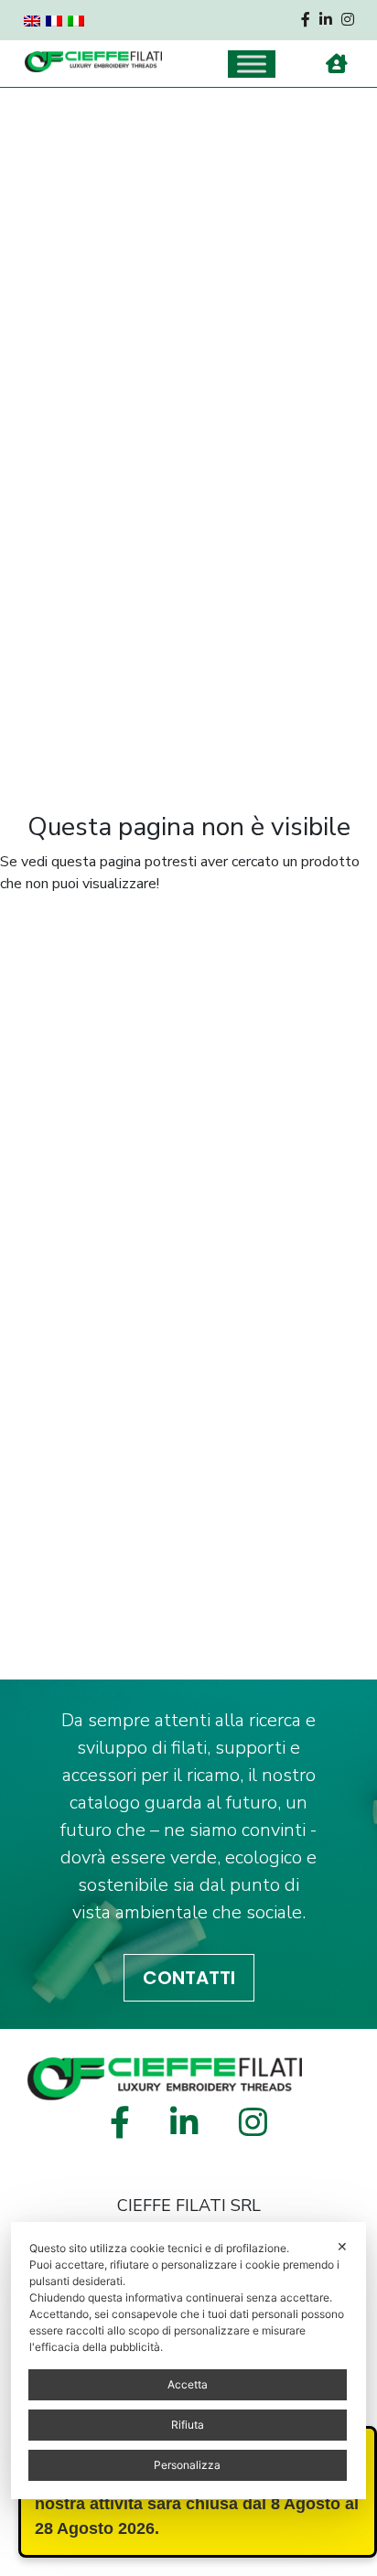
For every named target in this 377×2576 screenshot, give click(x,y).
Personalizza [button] (187, 2465)
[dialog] (188, 2361)
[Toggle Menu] (252, 64)
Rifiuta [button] (188, 2425)
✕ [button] (342, 2246)
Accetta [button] (188, 2384)
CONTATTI (189, 1978)
